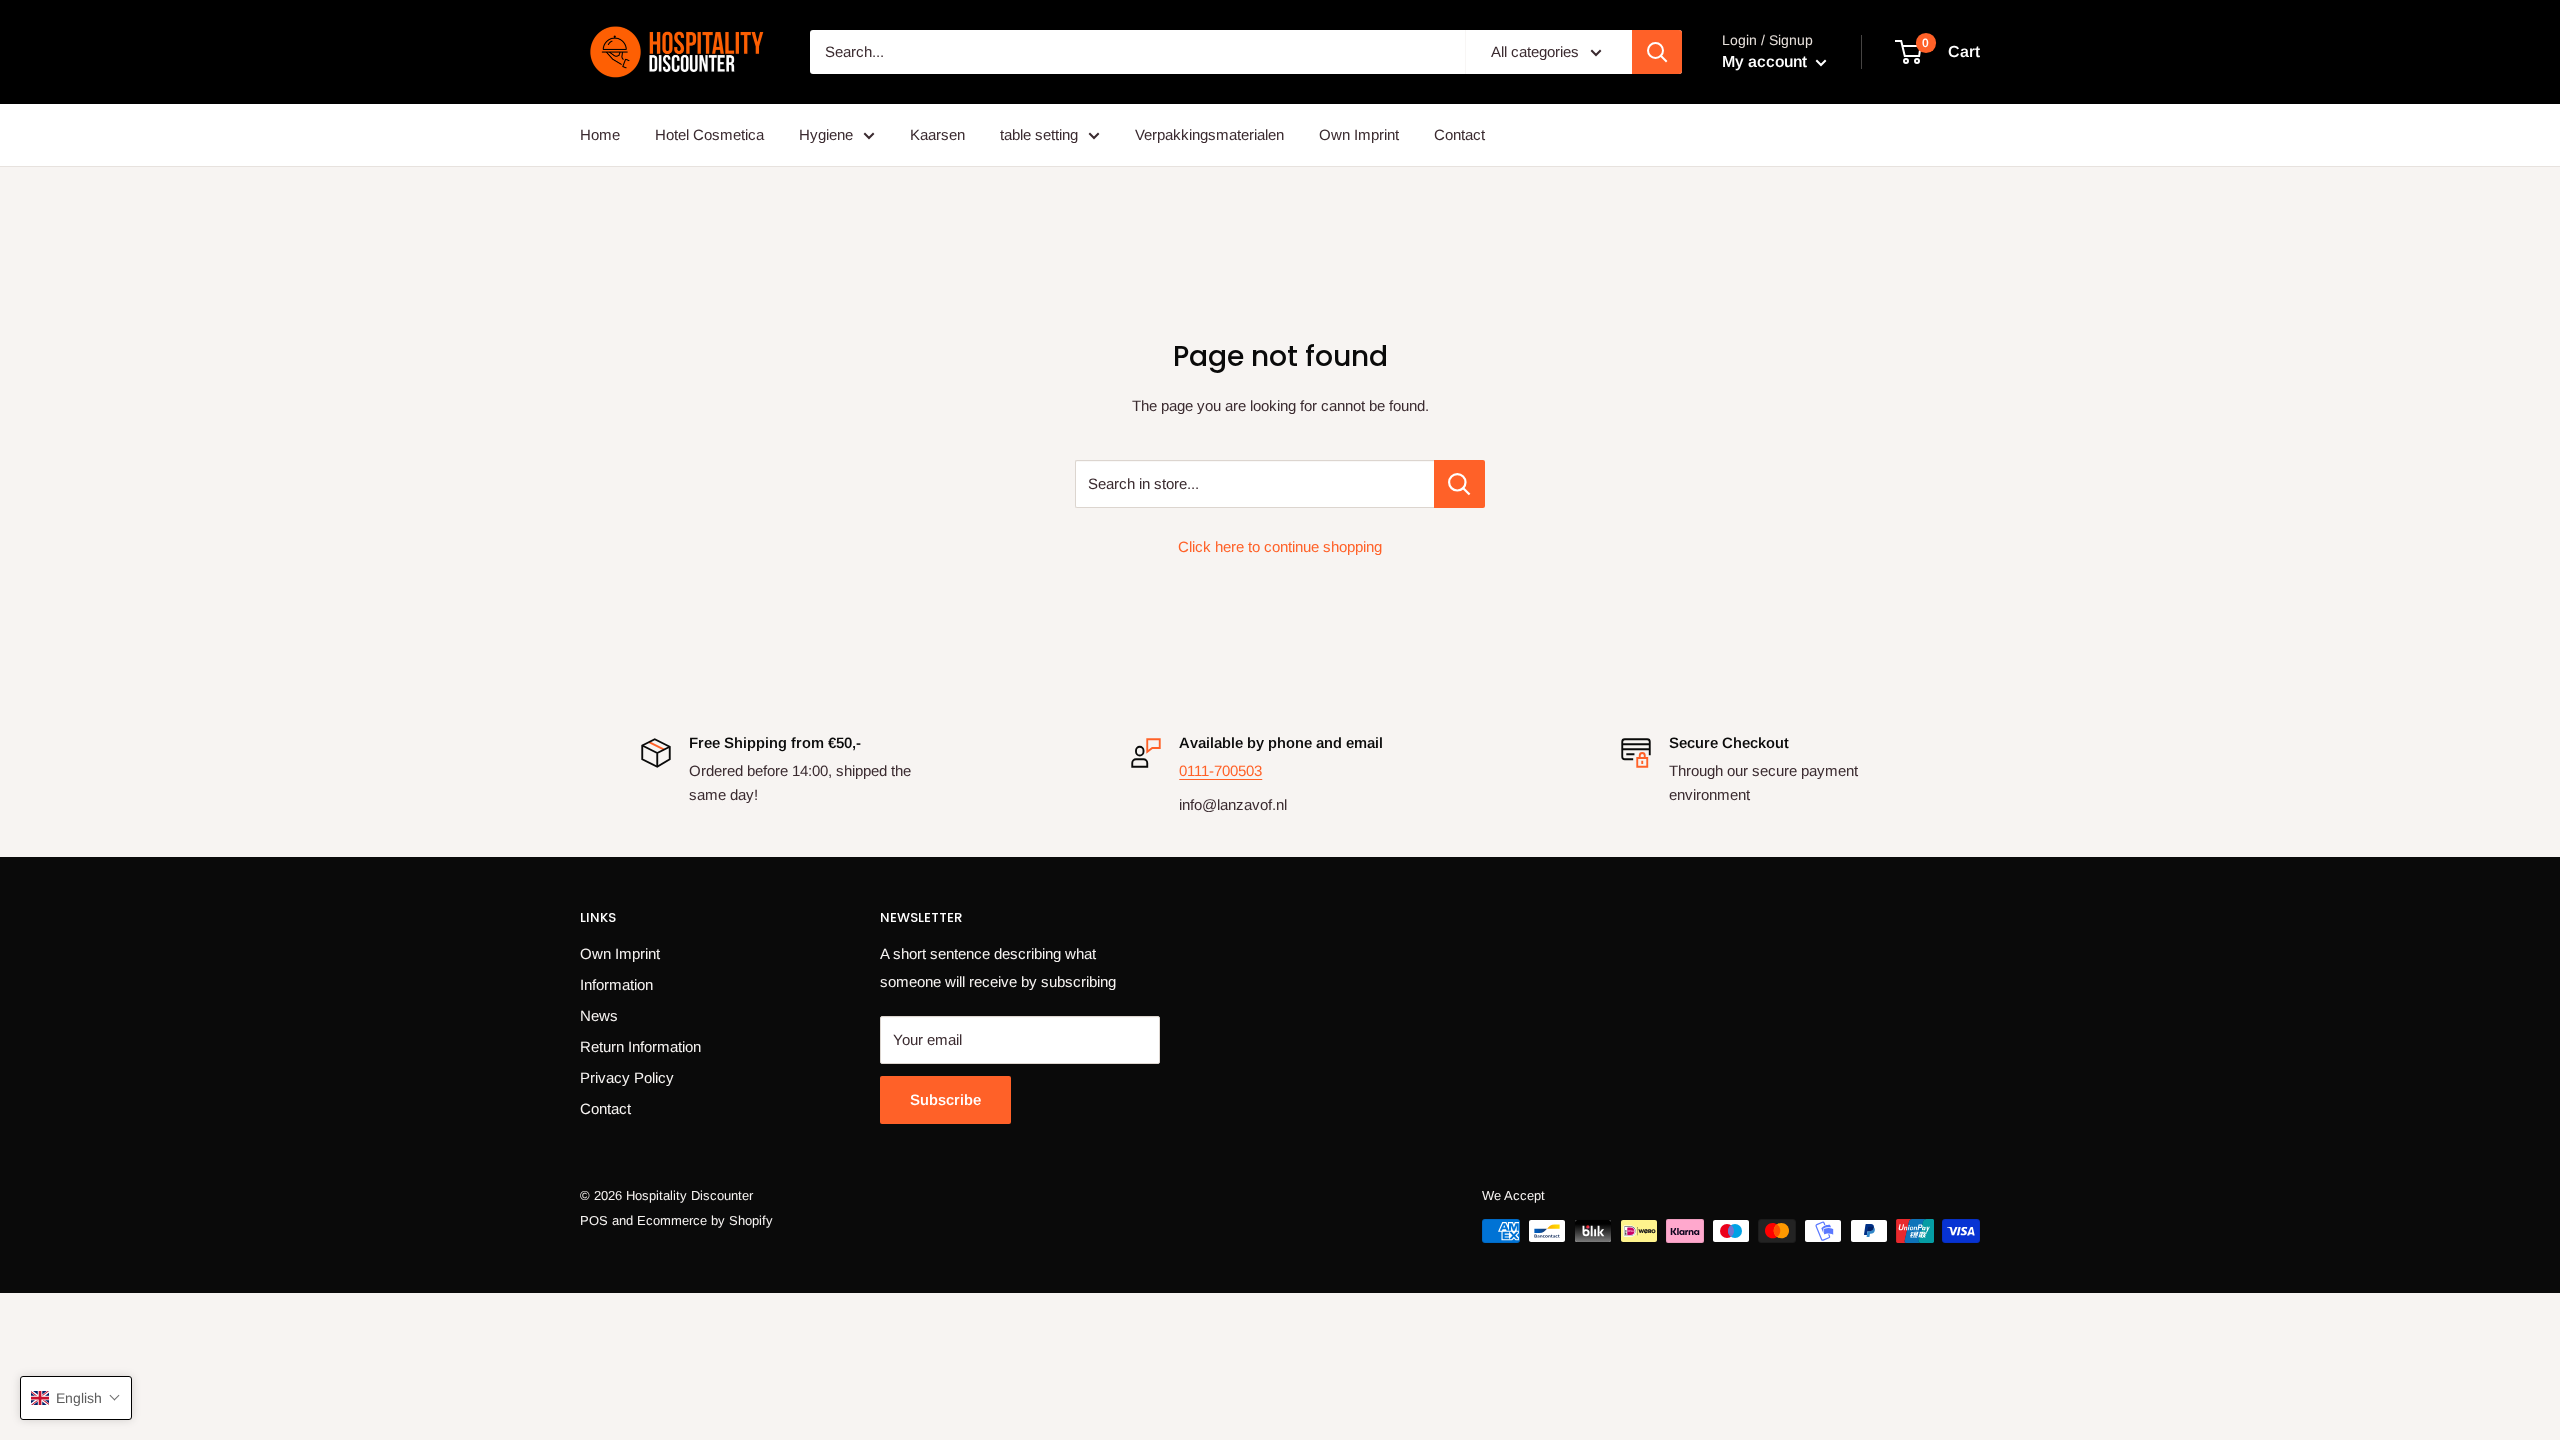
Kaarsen (937, 134)
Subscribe (945, 1099)
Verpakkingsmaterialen (1209, 134)
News (599, 1015)
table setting (1039, 134)
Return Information (640, 1046)
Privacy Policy (627, 1077)
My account (1766, 61)
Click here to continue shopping (1280, 546)
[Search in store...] (1459, 484)
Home (600, 134)
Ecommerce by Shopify (705, 1220)
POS (594, 1220)
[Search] (1657, 52)
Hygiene (826, 134)
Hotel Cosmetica (709, 134)
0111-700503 (1220, 770)
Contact (1459, 134)
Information (616, 984)
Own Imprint (1359, 134)
